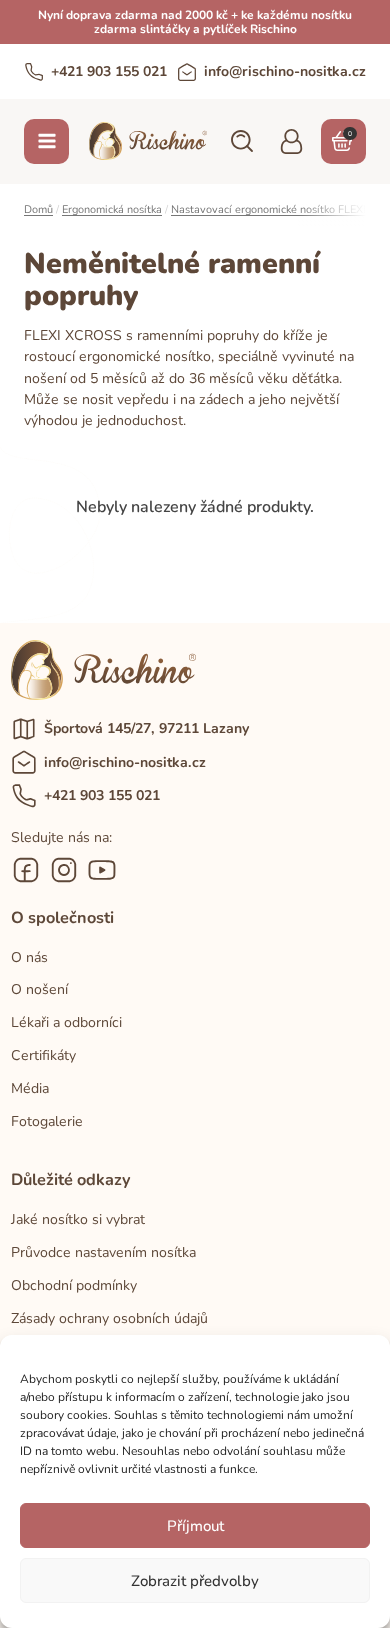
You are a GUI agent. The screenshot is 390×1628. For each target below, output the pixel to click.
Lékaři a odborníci (66, 1022)
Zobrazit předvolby (195, 1581)
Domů (38, 209)
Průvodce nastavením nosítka (103, 1252)
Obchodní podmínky (74, 1285)
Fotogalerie (47, 1121)
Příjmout (195, 1526)
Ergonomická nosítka (112, 209)
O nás (29, 957)
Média (30, 1088)
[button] (241, 141)
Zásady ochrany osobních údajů (109, 1318)
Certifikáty (43, 1055)
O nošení (39, 989)
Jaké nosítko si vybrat (78, 1219)
